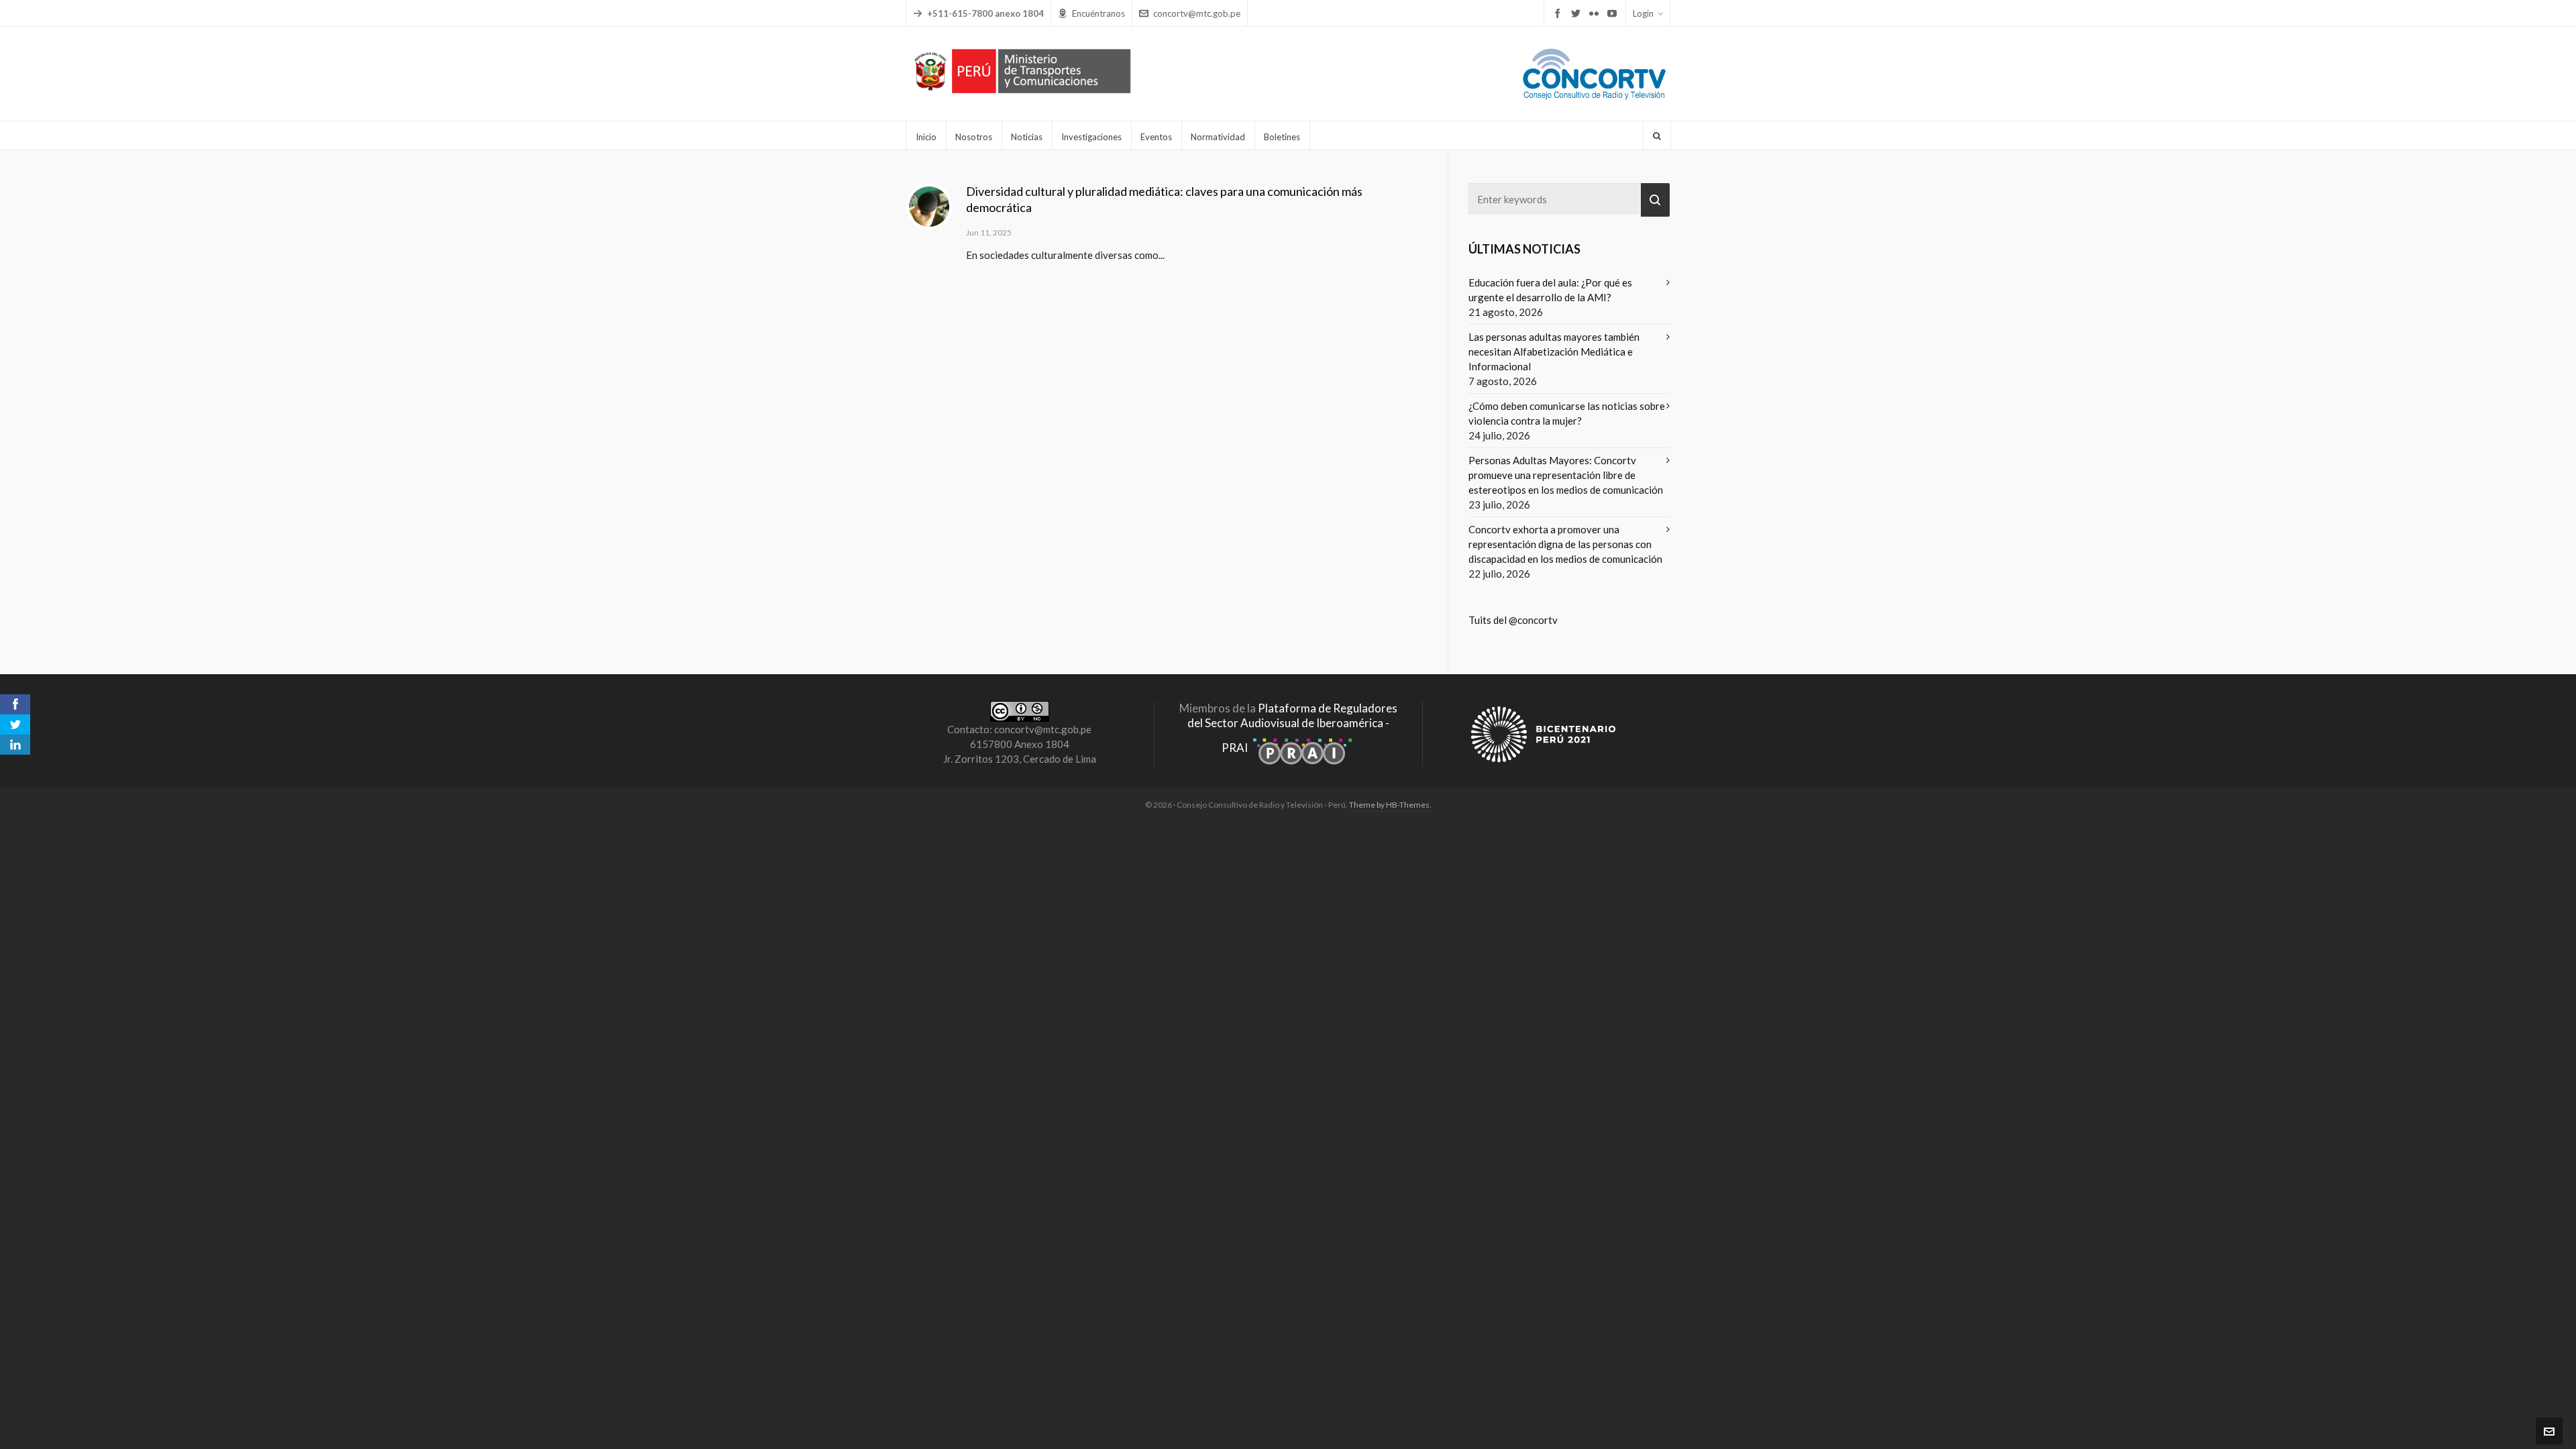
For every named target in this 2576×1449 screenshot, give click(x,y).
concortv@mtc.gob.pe (1197, 13)
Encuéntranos (1098, 13)
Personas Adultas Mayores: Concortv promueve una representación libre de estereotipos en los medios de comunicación (1566, 475)
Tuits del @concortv (1513, 620)
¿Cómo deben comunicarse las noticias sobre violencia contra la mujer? (1567, 413)
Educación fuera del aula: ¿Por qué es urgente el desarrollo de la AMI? (1550, 290)
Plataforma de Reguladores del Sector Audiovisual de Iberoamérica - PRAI (1292, 728)
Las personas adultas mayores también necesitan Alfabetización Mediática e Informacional (1554, 352)
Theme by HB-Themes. (1390, 805)
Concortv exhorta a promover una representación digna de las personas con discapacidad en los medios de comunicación (1565, 544)
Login (1643, 13)
